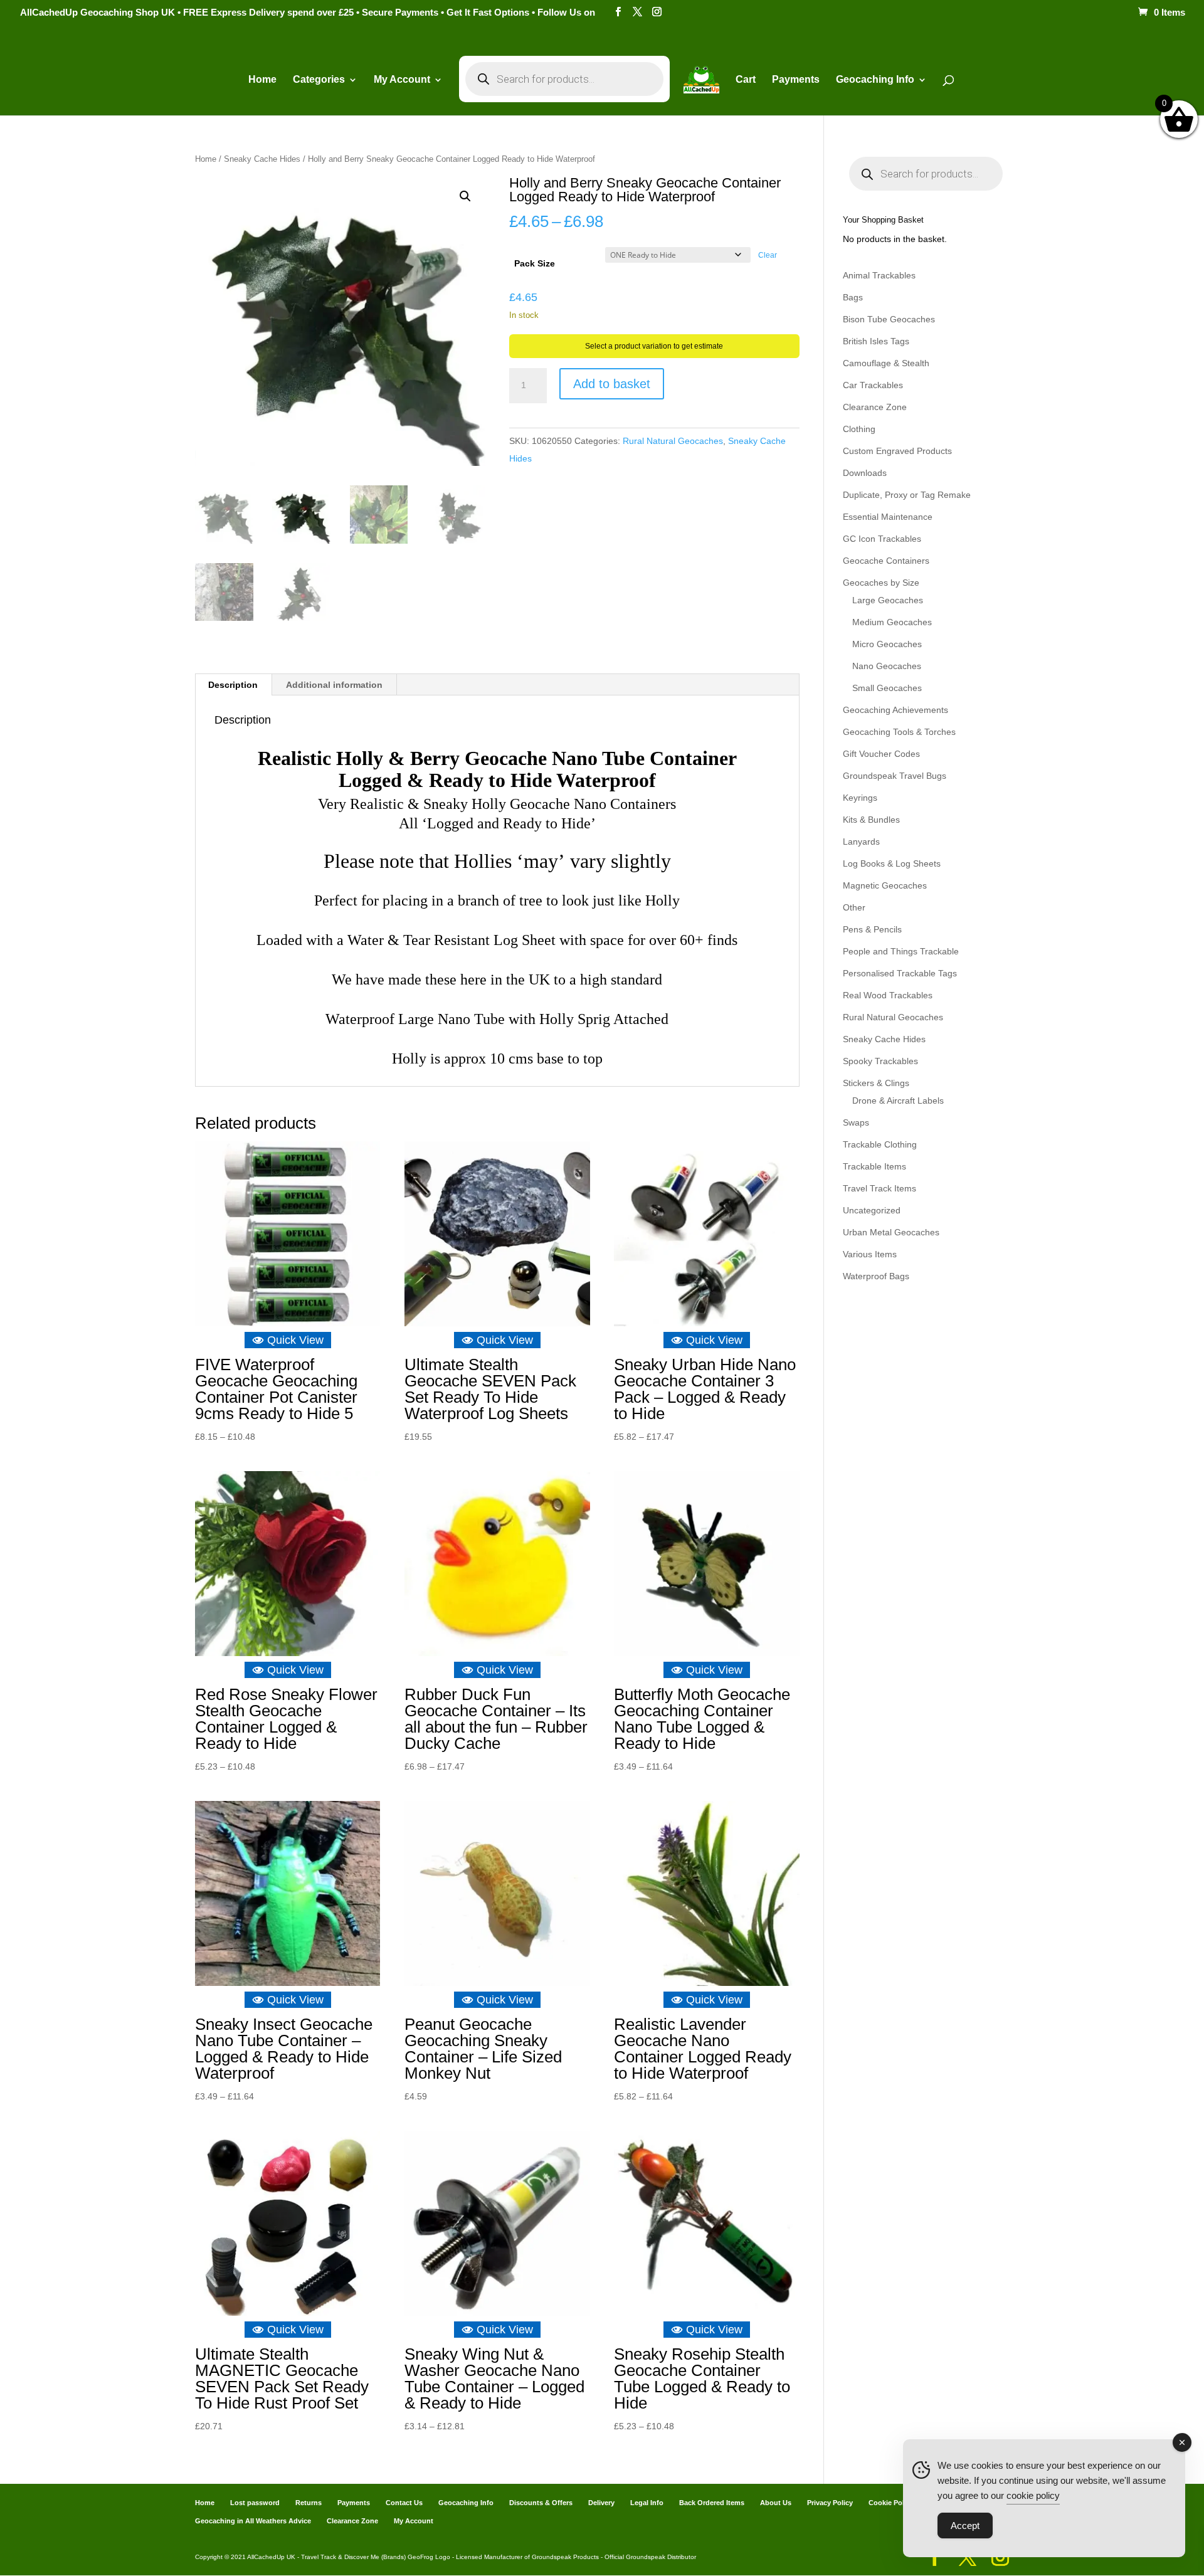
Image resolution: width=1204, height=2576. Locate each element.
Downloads (865, 473)
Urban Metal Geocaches (891, 1232)
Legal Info (647, 2503)
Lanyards (861, 842)
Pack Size (535, 263)
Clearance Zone (875, 407)
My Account (402, 80)
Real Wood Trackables (888, 995)
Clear (768, 255)
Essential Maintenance (888, 517)
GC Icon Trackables (882, 539)
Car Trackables (873, 385)
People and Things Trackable (901, 951)
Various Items (870, 1254)
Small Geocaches (887, 688)
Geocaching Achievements (895, 710)
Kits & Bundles (871, 820)
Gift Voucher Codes (881, 754)
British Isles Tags (876, 341)
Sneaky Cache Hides (262, 159)
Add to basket (612, 384)
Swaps (856, 1122)
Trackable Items (874, 1166)
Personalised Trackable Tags (900, 973)
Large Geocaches (888, 600)
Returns (309, 2503)
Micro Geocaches (887, 644)
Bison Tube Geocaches (889, 319)
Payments (796, 80)
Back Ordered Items (712, 2503)
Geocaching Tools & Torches (899, 732)
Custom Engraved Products (897, 451)
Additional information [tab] (334, 685)
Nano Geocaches (887, 666)
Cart (746, 80)
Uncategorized (872, 1210)
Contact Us (404, 2503)
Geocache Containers (886, 561)
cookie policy (1033, 2495)
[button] (465, 196)
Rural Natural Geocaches (673, 441)
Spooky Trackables (880, 1061)
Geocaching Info (466, 2503)
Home (262, 80)
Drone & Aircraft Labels (898, 1101)
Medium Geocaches (892, 622)
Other (854, 907)
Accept (965, 2526)
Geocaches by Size (881, 583)
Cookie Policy (891, 2503)
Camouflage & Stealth (886, 363)
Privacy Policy (830, 2503)
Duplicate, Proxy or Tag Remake (907, 495)
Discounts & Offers (541, 2503)
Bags (853, 297)
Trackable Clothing (880, 1144)
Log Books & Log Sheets (892, 863)
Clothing (859, 429)
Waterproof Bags (876, 1276)
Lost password (255, 2503)
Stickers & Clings (876, 1083)
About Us (776, 2503)
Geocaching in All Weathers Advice (253, 2521)
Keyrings (860, 798)
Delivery (601, 2503)
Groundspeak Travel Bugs (895, 776)
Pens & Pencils (872, 929)
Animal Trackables (879, 275)
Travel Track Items (879, 1188)
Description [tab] (233, 685)
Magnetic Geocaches (885, 885)
